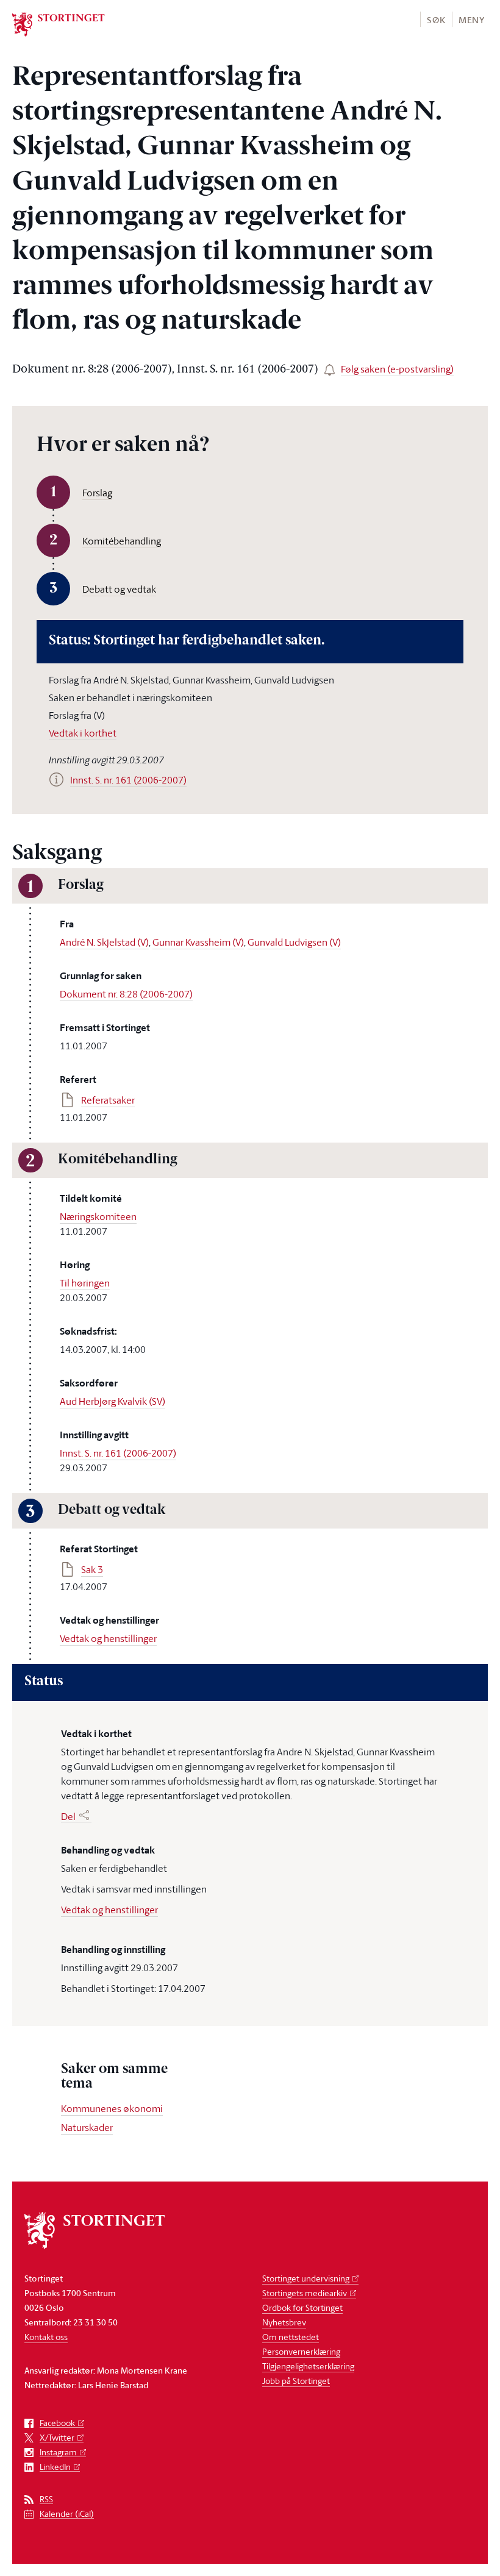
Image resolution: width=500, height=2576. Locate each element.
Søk (436, 20)
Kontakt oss (46, 2337)
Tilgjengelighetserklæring (308, 2366)
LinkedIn (55, 2467)
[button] (436, 19)
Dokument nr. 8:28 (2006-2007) (126, 994)
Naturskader (87, 2127)
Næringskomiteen (98, 1216)
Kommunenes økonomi (112, 2108)
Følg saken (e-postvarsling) (397, 369)
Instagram (58, 2453)
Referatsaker (108, 1100)
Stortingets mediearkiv (305, 2293)
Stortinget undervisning (306, 2278)
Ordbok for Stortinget (302, 2307)
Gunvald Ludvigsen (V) (294, 942)
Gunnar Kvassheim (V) (198, 942)
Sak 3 (92, 1569)
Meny (472, 20)
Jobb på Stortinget (296, 2381)
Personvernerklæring (301, 2351)
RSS (46, 2499)
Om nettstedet (291, 2337)
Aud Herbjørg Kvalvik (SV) (112, 1401)
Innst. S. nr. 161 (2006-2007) (118, 1453)
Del (68, 1816)
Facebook (57, 2423)
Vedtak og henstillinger (108, 1638)
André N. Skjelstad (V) (104, 942)
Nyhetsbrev (284, 2322)
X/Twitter (57, 2438)
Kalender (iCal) (67, 2514)
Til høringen (85, 1283)
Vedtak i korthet (83, 733)
